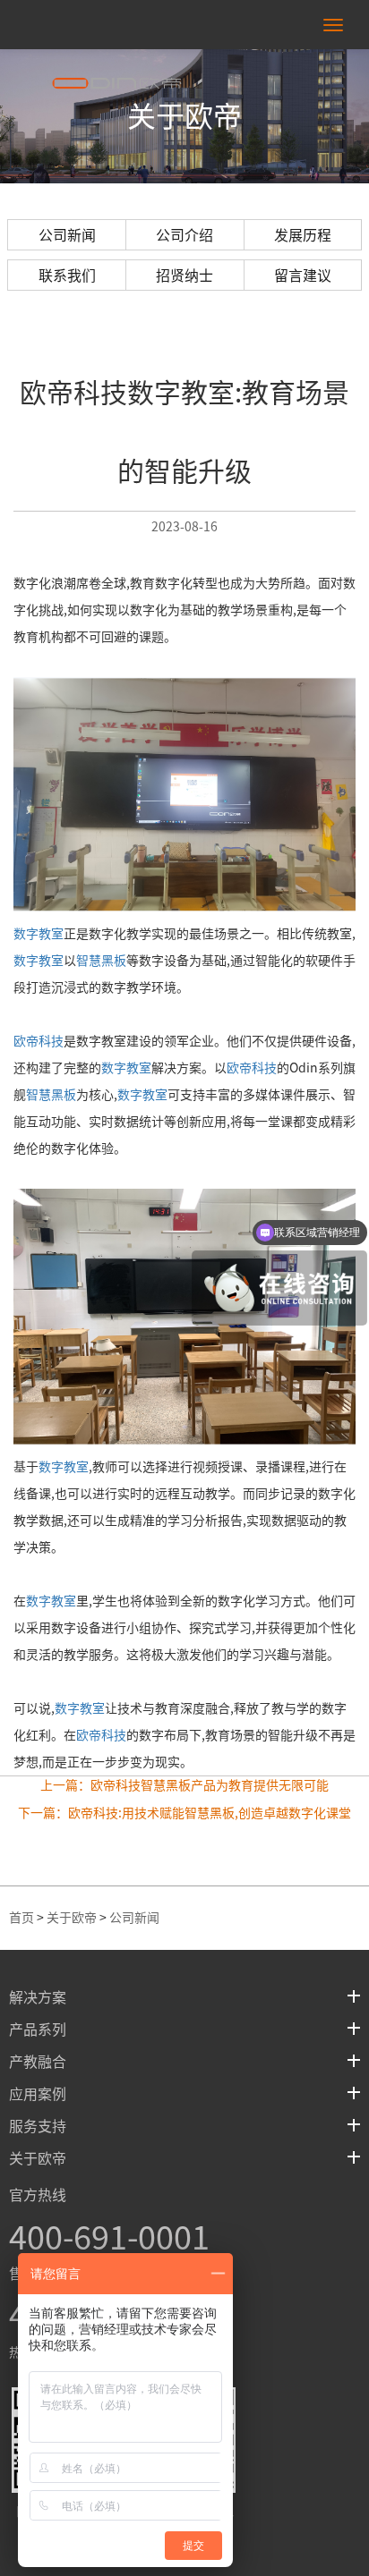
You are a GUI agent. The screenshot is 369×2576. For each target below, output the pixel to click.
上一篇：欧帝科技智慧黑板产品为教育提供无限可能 (184, 1785)
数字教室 (39, 934)
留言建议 (303, 275)
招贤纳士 (184, 275)
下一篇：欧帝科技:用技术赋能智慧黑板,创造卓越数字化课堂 (184, 1813)
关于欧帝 (72, 1918)
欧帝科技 (39, 1041)
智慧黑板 (101, 961)
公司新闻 (67, 235)
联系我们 (67, 275)
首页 (21, 1918)
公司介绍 (184, 235)
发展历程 (303, 235)
